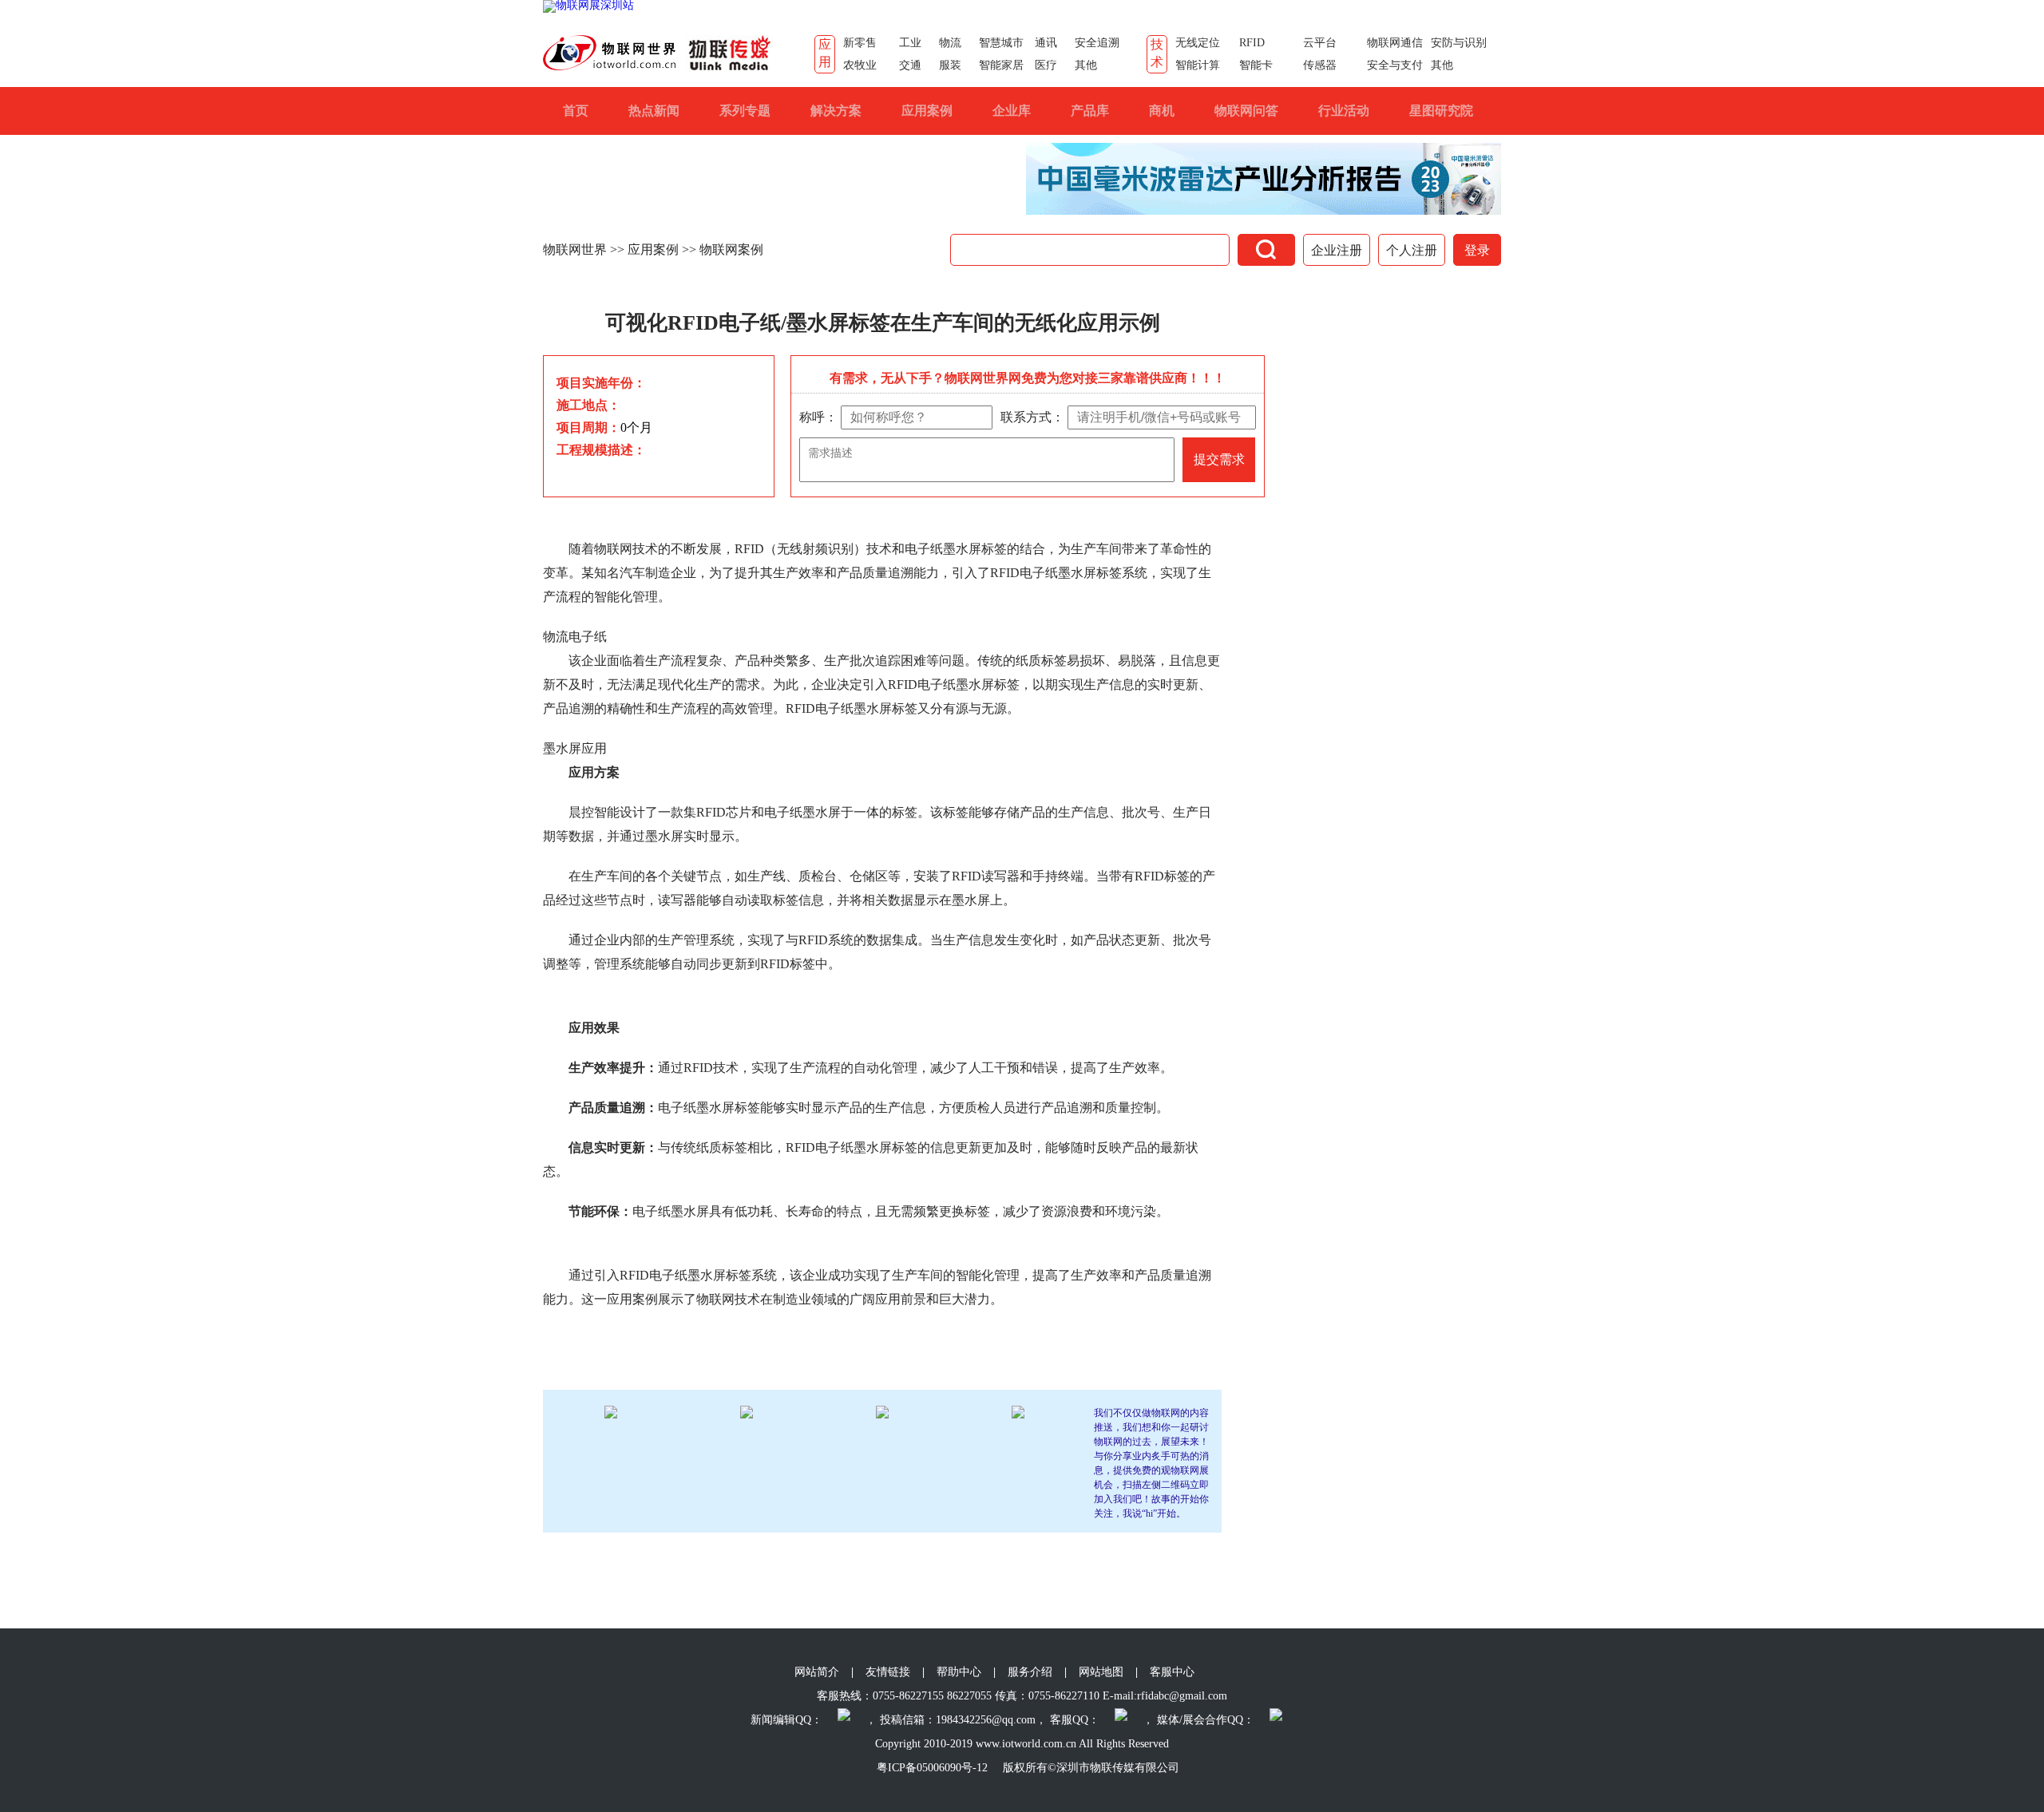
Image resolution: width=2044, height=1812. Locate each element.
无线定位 (1198, 43)
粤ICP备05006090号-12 (932, 1768)
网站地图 (1101, 1672)
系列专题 (745, 111)
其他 (1086, 65)
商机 (1162, 111)
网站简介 (817, 1672)
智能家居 (1001, 65)
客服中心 (1172, 1672)
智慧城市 (1001, 43)
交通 (910, 65)
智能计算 (1198, 65)
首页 (576, 111)
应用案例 (927, 111)
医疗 (1046, 65)
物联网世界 (575, 249)
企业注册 (1337, 250)
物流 (950, 43)
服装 (950, 65)
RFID (1252, 43)
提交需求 (1219, 459)
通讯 (1046, 43)
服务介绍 (1030, 1672)
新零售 (860, 43)
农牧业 (860, 65)
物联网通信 (1395, 43)
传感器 (1320, 65)
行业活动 (1344, 111)
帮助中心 (959, 1672)
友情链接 (888, 1672)
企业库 (1012, 111)
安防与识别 (1459, 43)
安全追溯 (1097, 43)
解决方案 (836, 111)
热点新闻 (654, 111)
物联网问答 (1246, 111)
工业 (910, 43)
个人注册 (1412, 250)
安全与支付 (1395, 65)
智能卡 (1256, 65)
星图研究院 (1441, 111)
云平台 (1320, 43)
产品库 (1090, 111)
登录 (1477, 250)
